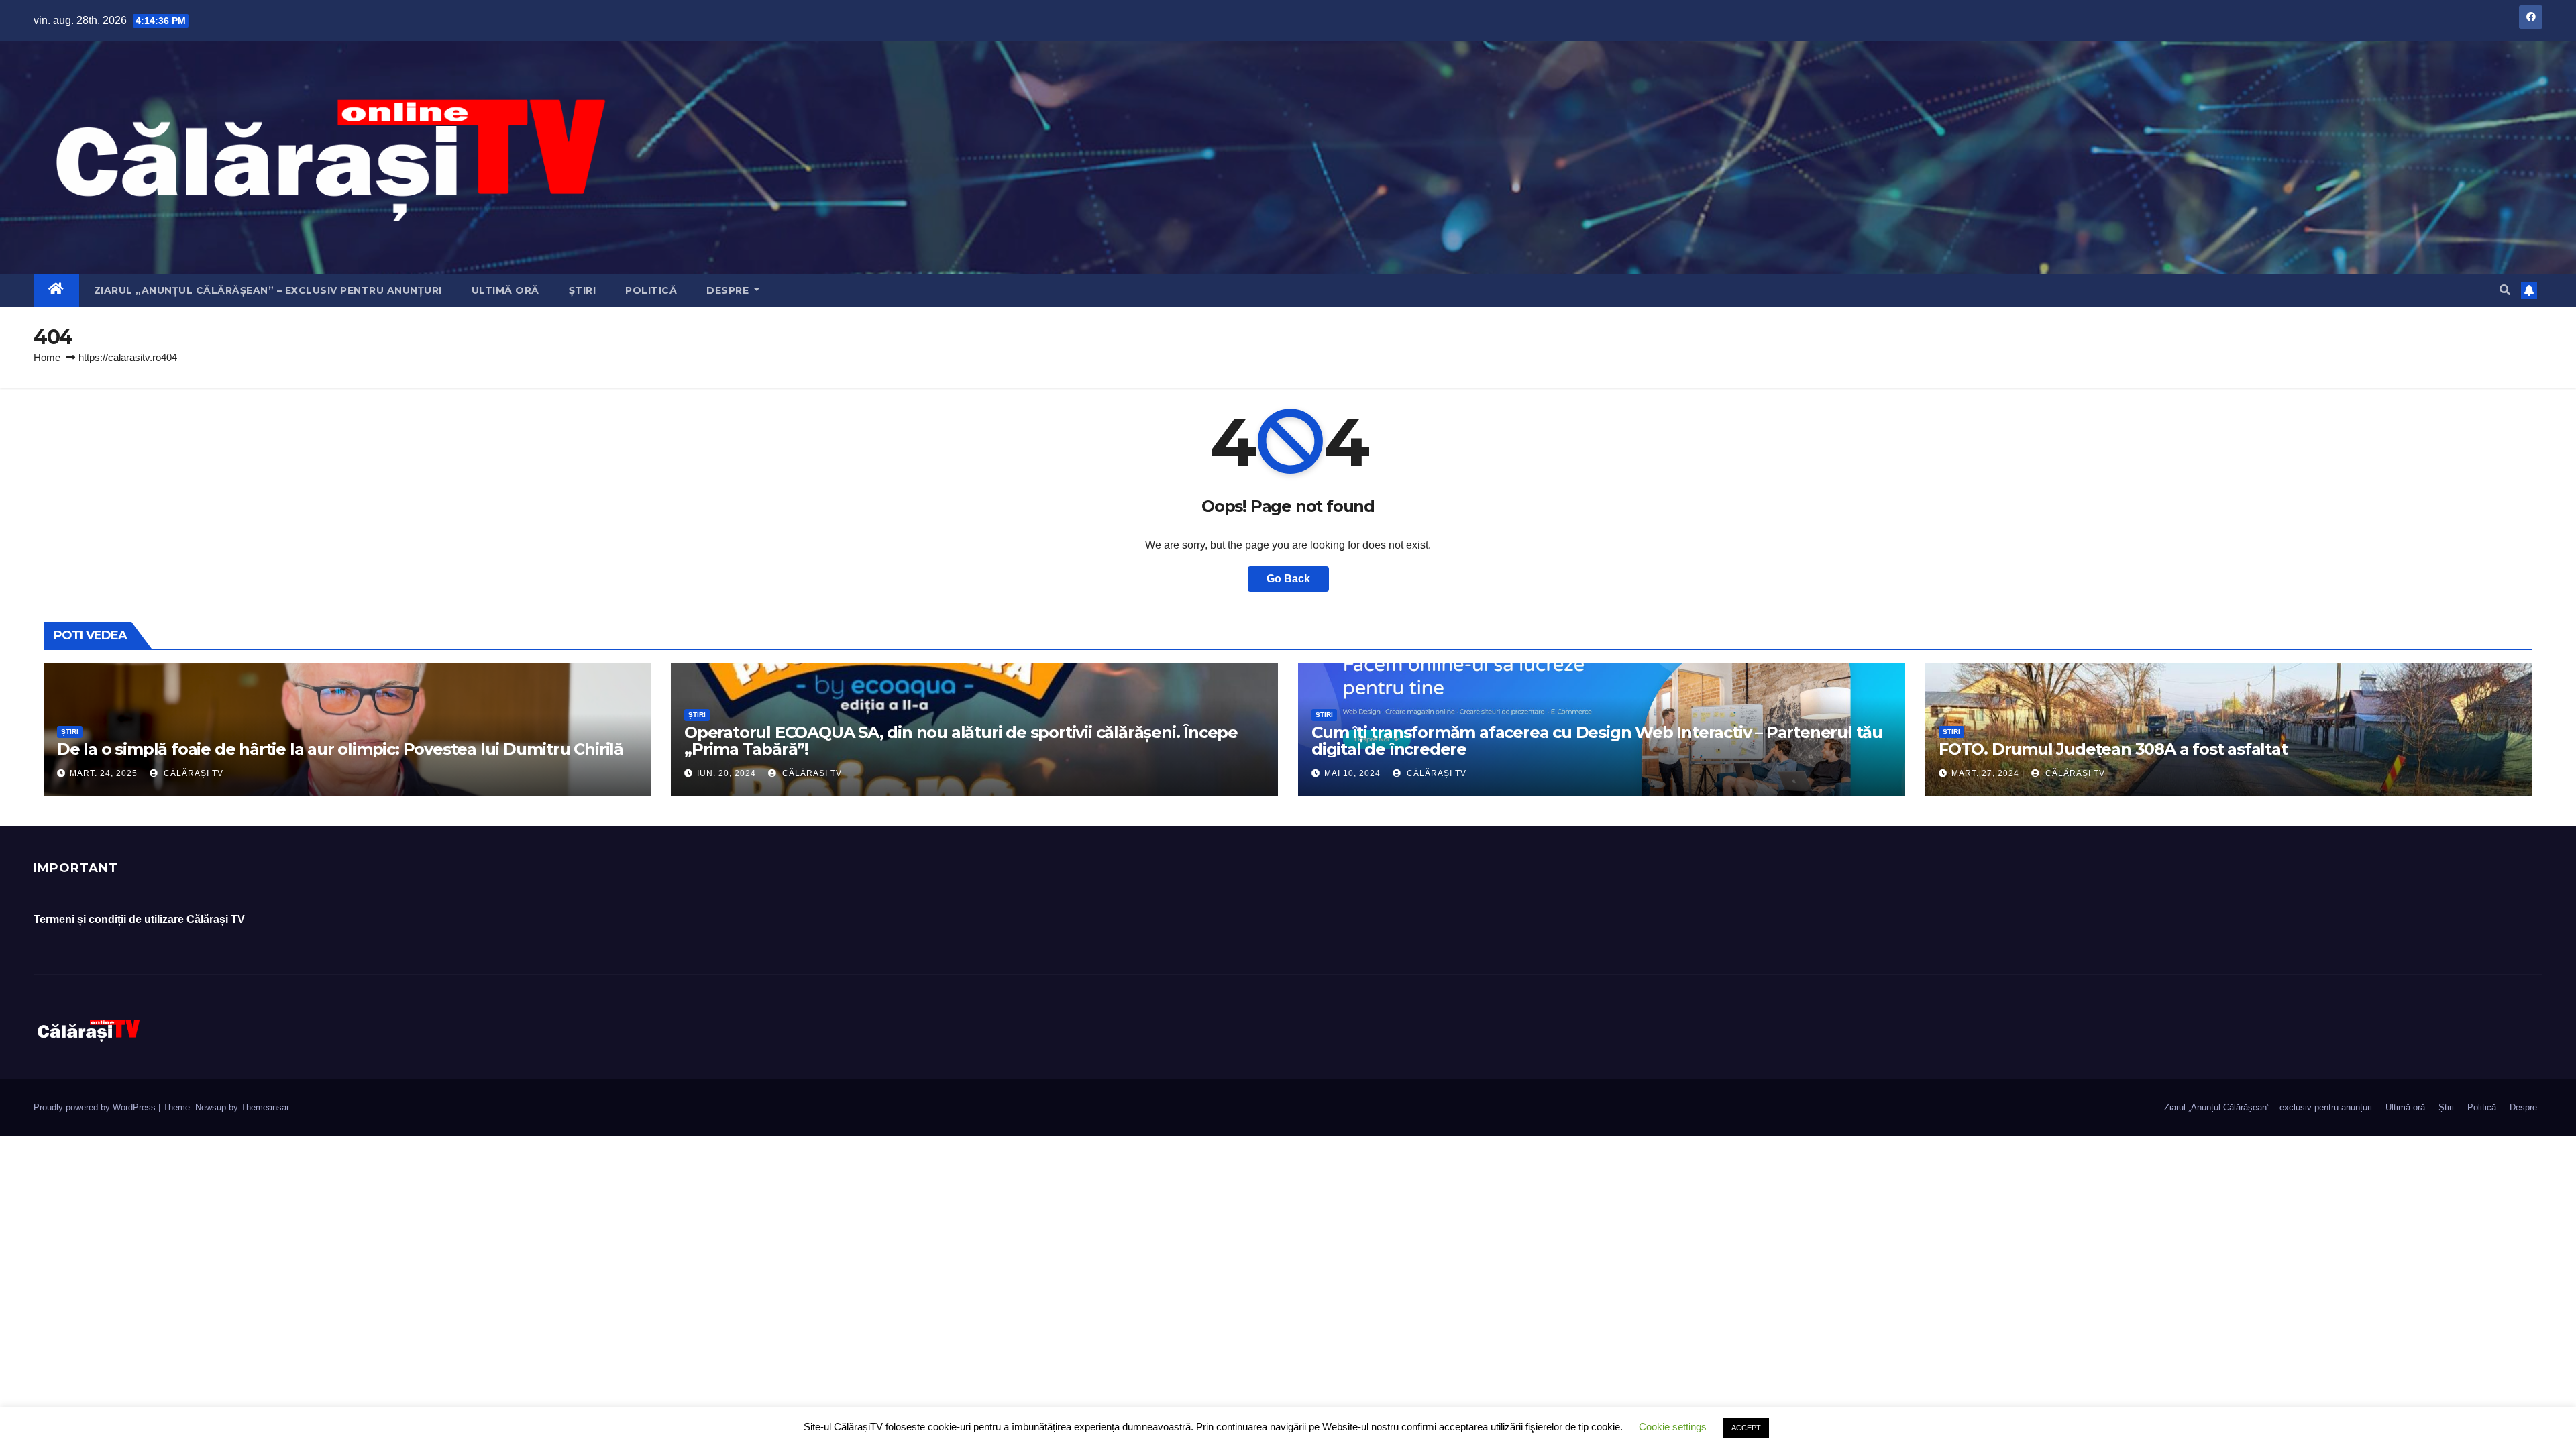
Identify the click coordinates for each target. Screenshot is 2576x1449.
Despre (729, 290)
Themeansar (265, 1107)
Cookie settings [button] (1673, 1427)
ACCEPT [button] (1746, 1428)
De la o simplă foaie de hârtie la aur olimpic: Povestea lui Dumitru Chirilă (340, 749)
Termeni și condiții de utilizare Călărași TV (139, 919)
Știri (583, 290)
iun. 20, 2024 (727, 773)
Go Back (1288, 579)
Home (47, 357)
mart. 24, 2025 (104, 773)
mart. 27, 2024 (1985, 773)
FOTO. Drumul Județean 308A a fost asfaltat (2113, 749)
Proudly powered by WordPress (96, 1107)
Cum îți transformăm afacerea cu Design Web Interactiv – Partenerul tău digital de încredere (1597, 741)
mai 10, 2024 (1352, 773)
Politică (651, 290)
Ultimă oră (505, 290)
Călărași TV (192, 773)
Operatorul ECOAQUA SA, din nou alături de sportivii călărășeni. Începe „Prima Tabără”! (961, 741)
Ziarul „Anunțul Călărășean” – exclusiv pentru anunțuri (268, 290)
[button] (2505, 290)
